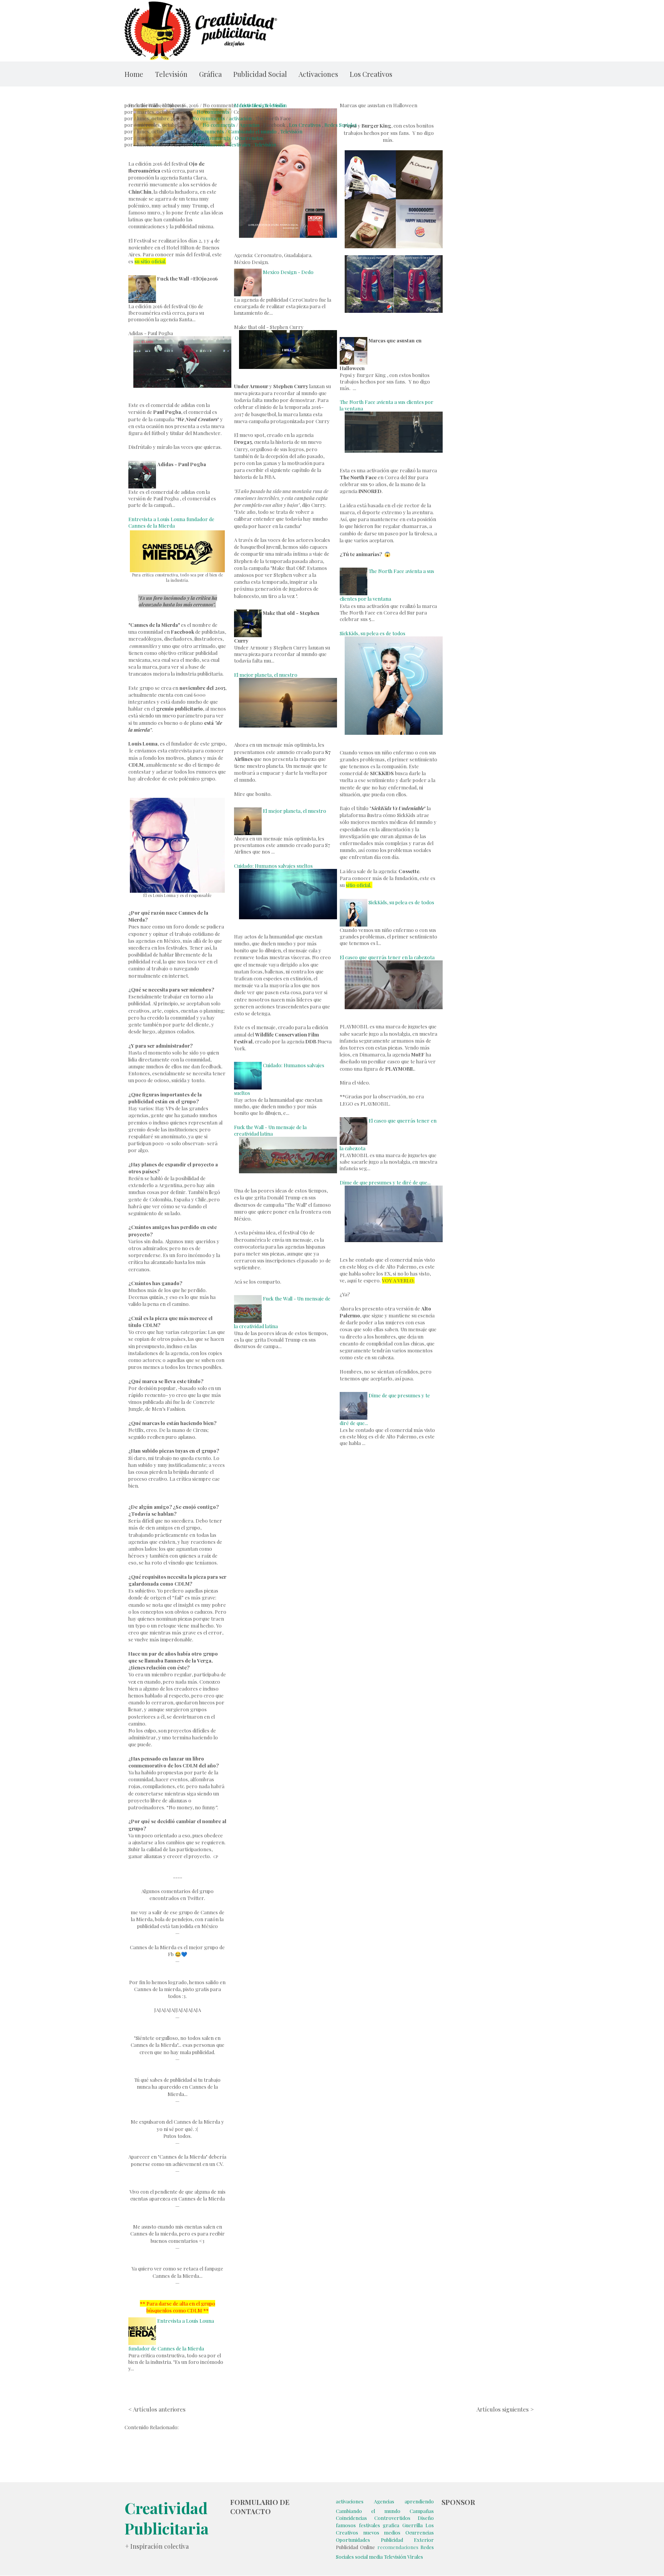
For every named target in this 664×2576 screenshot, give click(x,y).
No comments (213, 112)
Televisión (171, 74)
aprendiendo (419, 2501)
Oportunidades (353, 2540)
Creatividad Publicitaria (167, 2518)
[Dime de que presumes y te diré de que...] (354, 1395)
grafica (391, 2525)
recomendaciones (398, 2547)
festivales (240, 144)
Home (134, 74)
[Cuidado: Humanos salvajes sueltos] (248, 1065)
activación (240, 118)
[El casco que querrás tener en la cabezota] (354, 1120)
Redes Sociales (341, 125)
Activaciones (318, 74)
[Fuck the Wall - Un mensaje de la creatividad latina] (248, 1298)
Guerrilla (413, 2525)
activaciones (350, 2501)
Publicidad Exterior (407, 2540)
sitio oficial (358, 885)
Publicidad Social (260, 74)
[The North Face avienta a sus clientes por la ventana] (354, 571)
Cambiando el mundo (252, 131)
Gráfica (210, 74)
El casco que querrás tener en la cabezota (387, 957)
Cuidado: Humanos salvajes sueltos (273, 866)
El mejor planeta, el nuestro (266, 675)
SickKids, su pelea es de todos (373, 633)
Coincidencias (351, 2518)
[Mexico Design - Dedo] (248, 272)
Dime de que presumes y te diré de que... (385, 1182)
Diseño (426, 2518)
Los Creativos (371, 74)
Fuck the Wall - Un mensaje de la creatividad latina (270, 1130)
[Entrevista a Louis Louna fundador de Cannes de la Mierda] (142, 2321)
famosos (346, 2525)
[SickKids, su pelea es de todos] (354, 902)
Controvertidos (392, 2518)
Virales (415, 2557)
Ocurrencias (249, 138)
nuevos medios (382, 2532)
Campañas (422, 2511)
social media (369, 2557)
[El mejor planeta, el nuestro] (248, 811)
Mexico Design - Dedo (259, 105)
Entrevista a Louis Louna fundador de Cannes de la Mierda (171, 522)
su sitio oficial (150, 261)
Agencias (250, 125)
